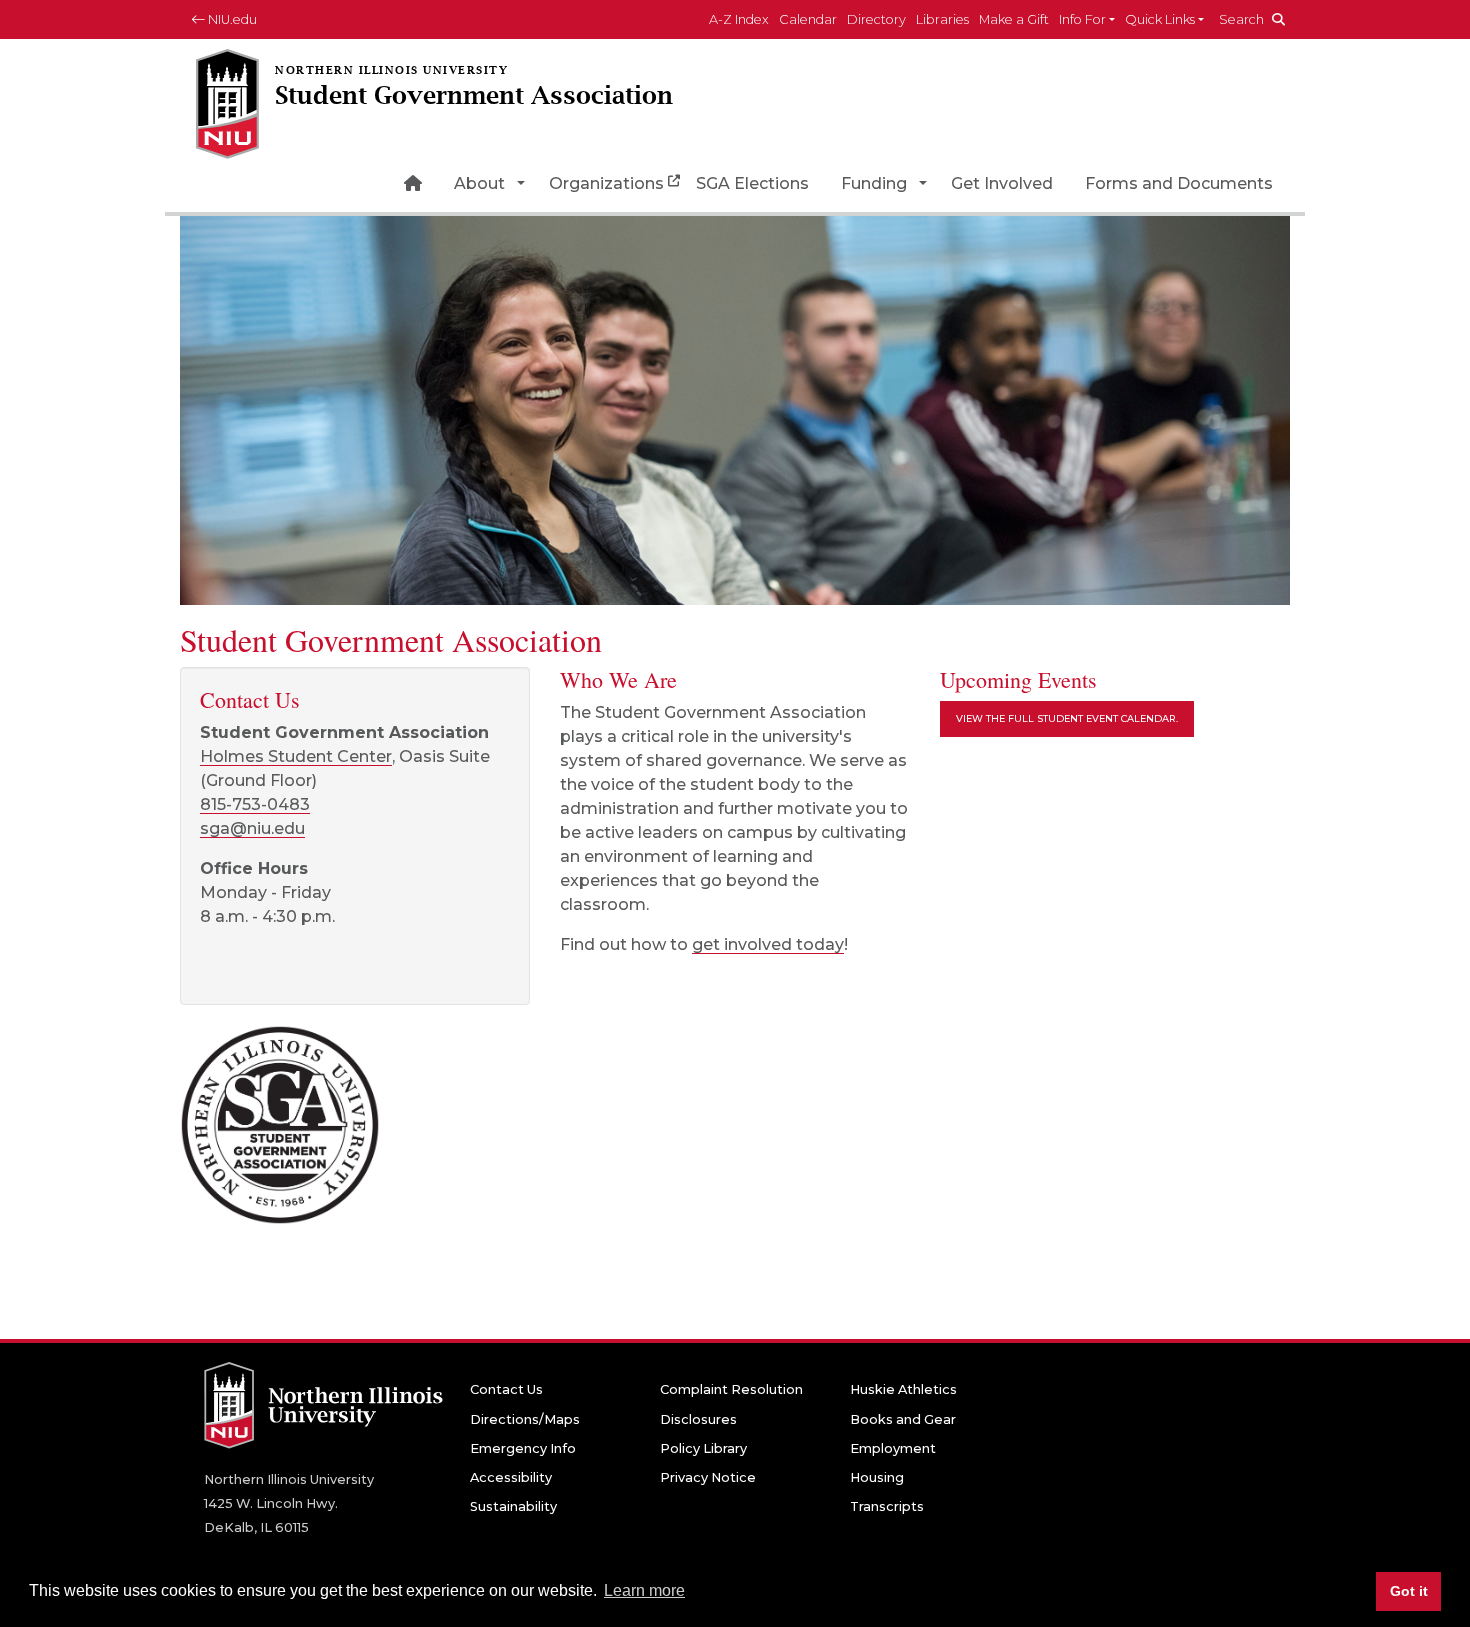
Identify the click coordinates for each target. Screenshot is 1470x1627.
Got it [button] (1409, 1591)
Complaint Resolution (731, 1389)
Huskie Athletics (903, 1389)
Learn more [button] (644, 1590)
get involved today (768, 944)
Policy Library (703, 1448)
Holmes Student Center (296, 756)
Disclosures (698, 1419)
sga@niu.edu (252, 828)
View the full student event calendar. (1067, 718)
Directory (876, 19)
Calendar (808, 19)
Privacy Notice (708, 1477)
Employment (893, 1448)
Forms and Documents (1179, 183)
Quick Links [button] (1160, 19)
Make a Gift (1014, 19)
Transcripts (887, 1506)
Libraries (942, 19)
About (479, 183)
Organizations (606, 183)
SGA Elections (752, 183)
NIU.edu (231, 19)
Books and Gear (903, 1419)
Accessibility (511, 1477)
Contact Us (506, 1389)
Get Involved (1002, 183)
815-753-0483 (255, 804)
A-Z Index (739, 19)
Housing (877, 1477)
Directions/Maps (525, 1419)
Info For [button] (1082, 19)
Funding (874, 183)
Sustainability (513, 1506)
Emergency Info (523, 1448)
